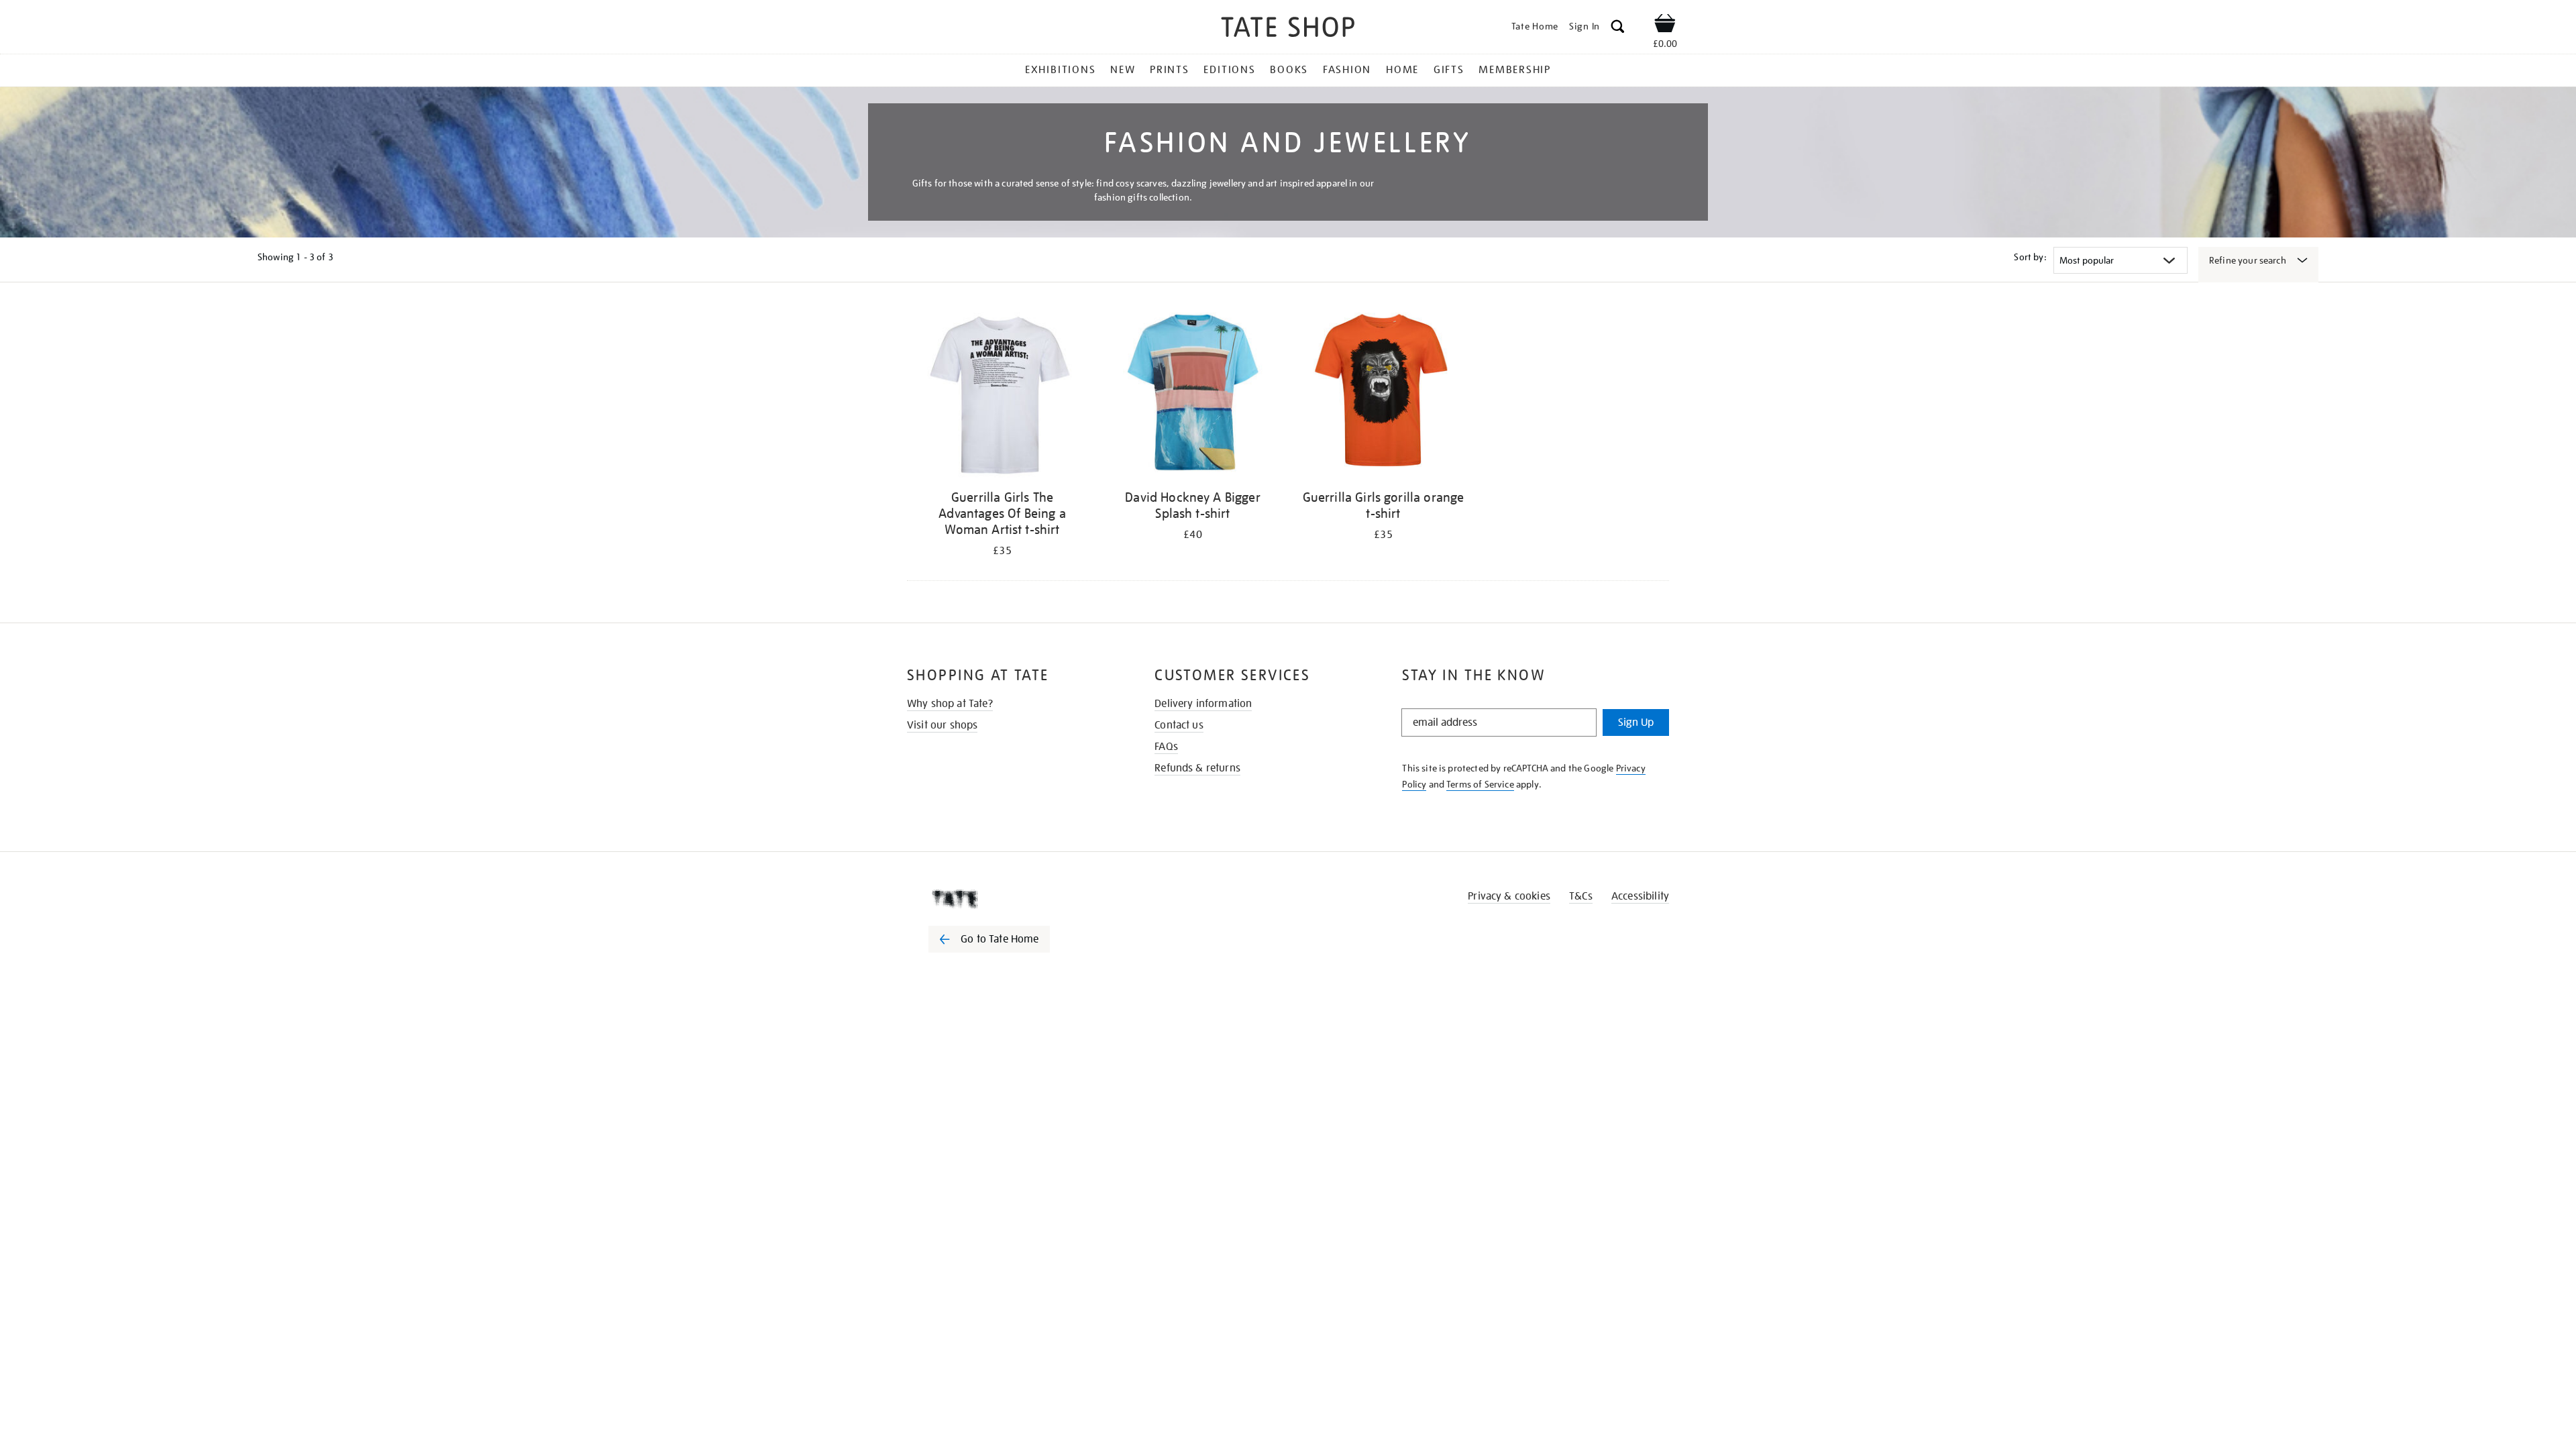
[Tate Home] (1013, 899)
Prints (1170, 70)
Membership (1515, 70)
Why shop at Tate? (950, 704)
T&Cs (1581, 896)
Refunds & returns (1197, 768)
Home (1402, 70)
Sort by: (2030, 257)
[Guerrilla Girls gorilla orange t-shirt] (1383, 395)
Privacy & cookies (1509, 896)
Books (1289, 70)
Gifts (1449, 70)
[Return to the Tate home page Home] (1288, 29)
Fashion (1347, 70)
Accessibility (1640, 896)
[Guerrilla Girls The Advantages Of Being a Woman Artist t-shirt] (1002, 395)
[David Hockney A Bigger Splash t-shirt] (1193, 395)
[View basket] (1665, 25)
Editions (1229, 70)
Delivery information (1203, 704)
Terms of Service (1480, 784)
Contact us (1179, 725)
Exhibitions (1060, 70)
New (1123, 70)
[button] (1618, 29)
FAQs (1166, 747)
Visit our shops (942, 725)
